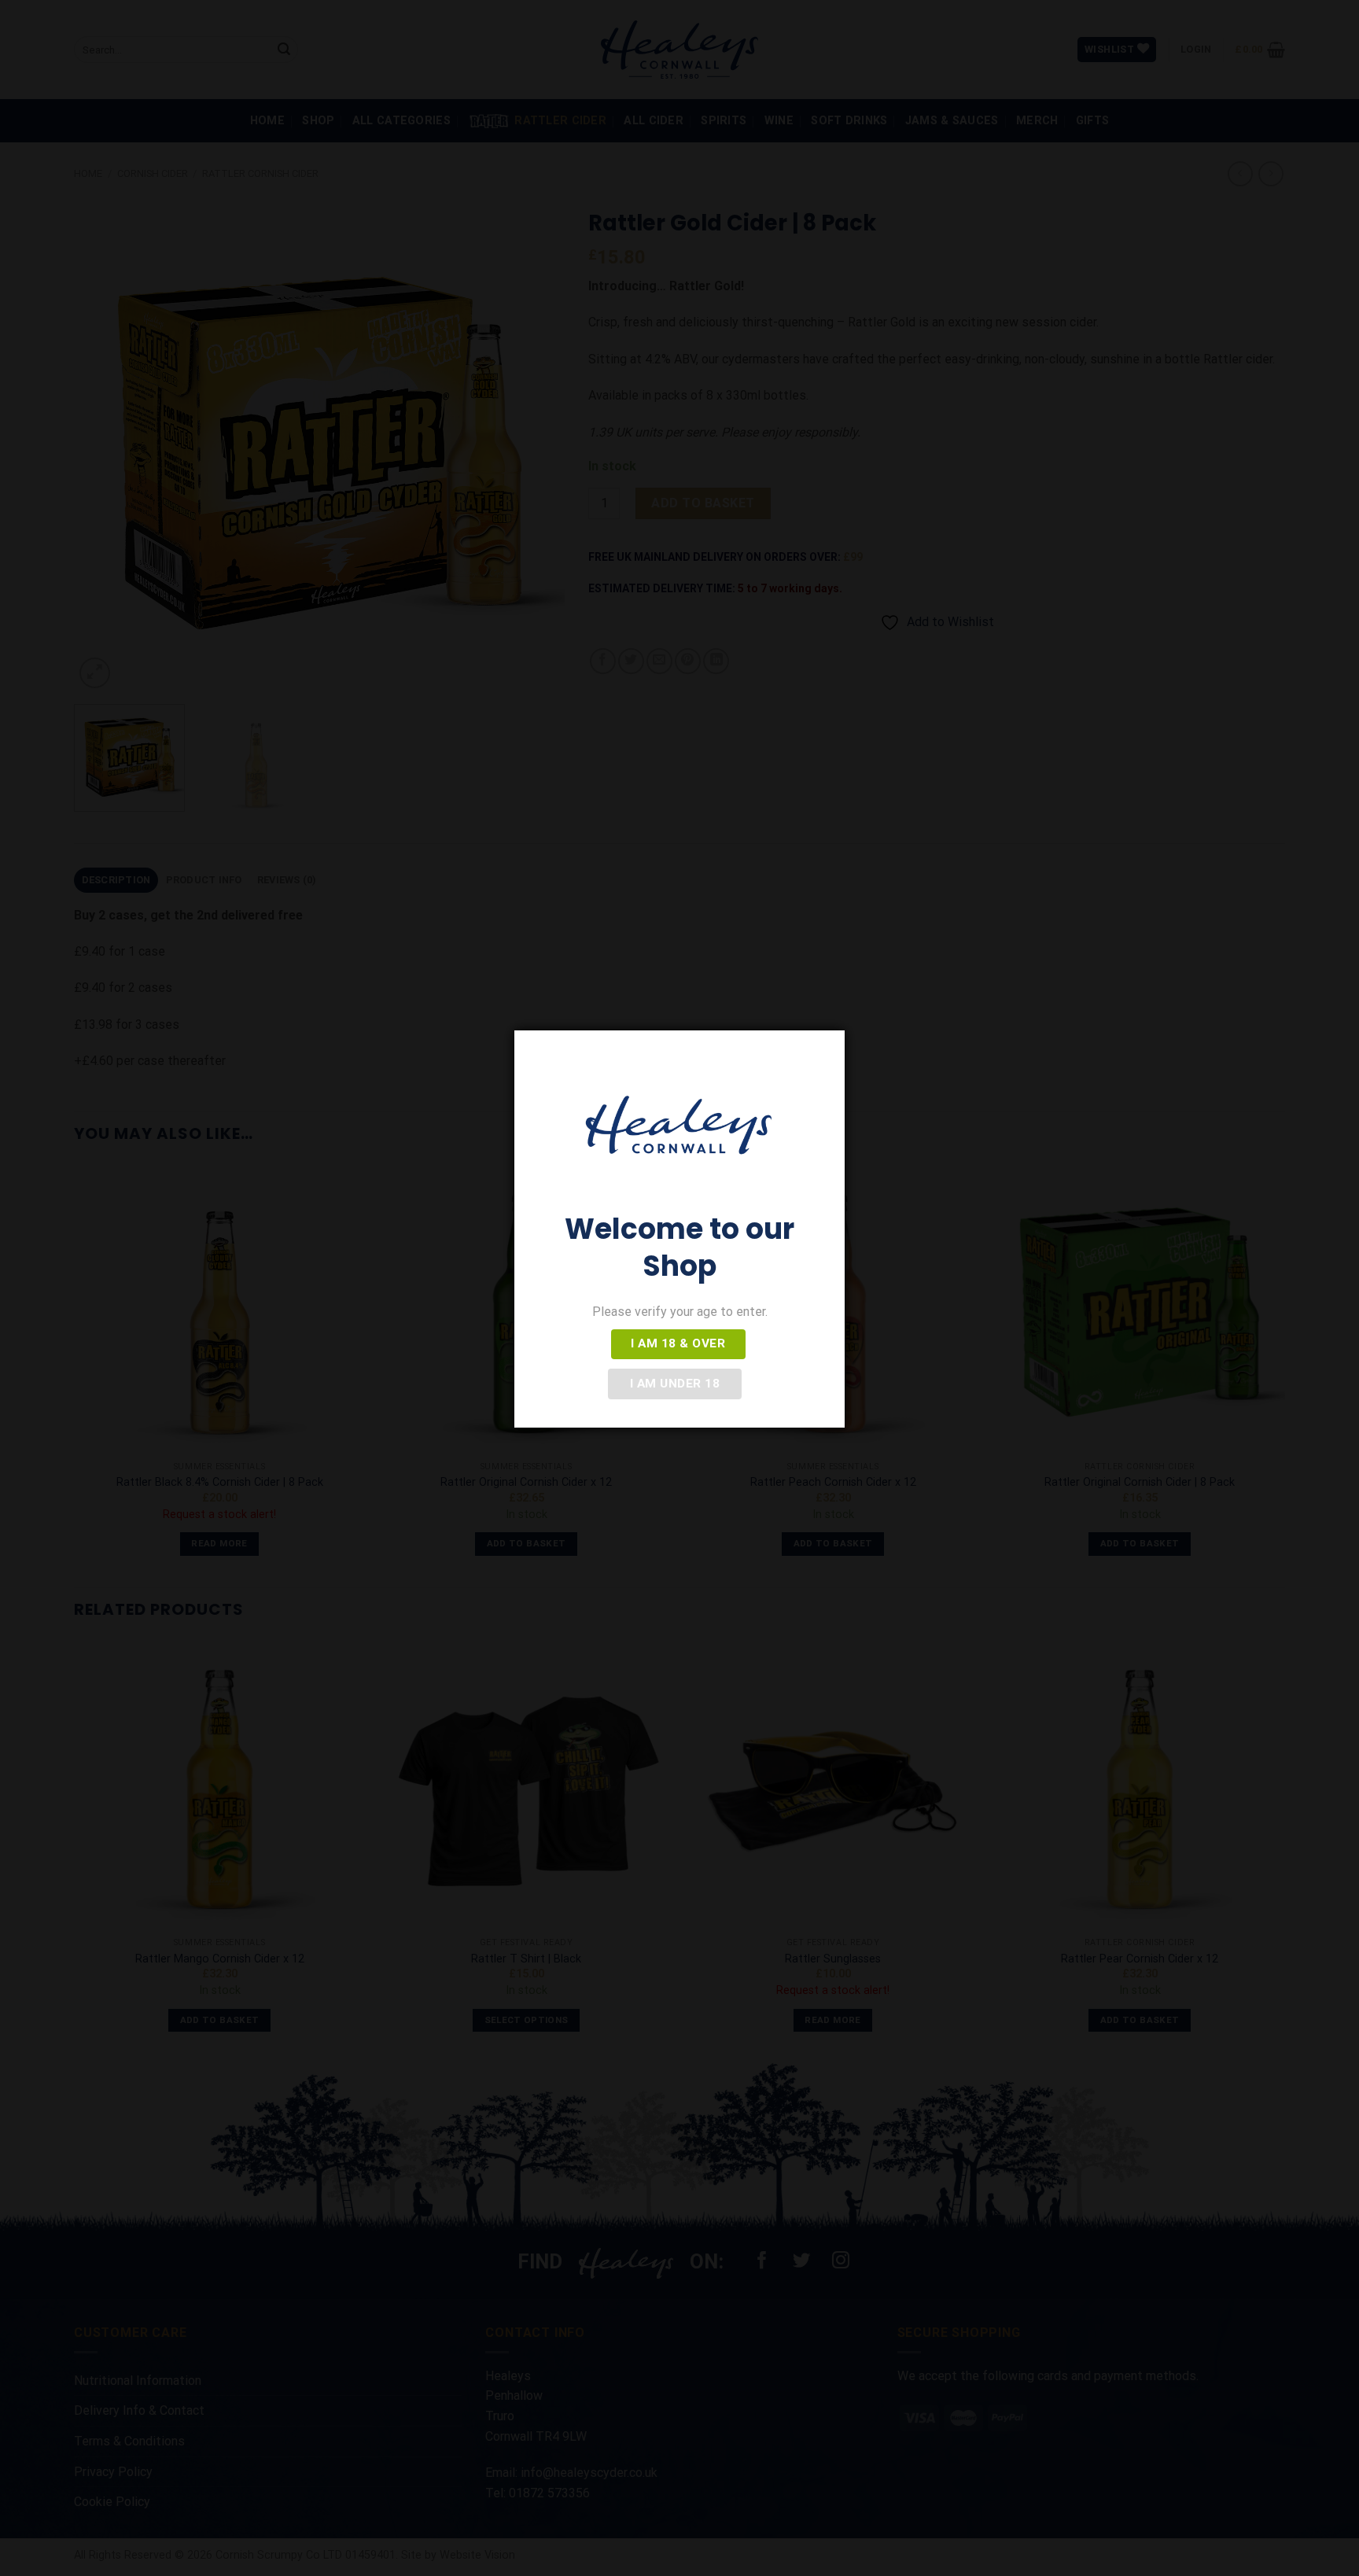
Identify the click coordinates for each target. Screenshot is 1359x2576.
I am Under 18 (675, 1384)
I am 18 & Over (678, 1343)
